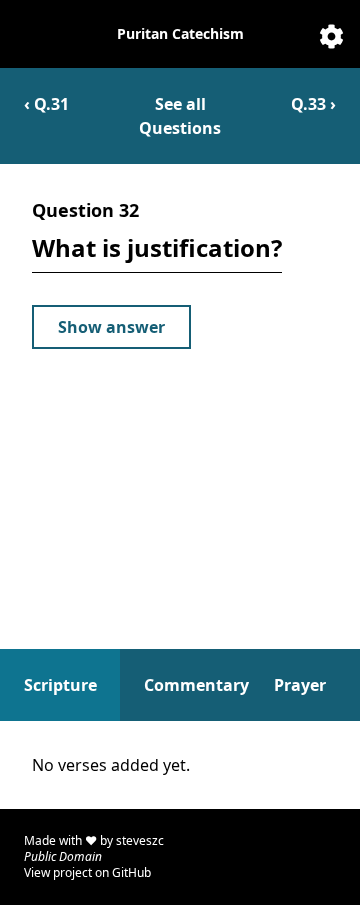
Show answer (111, 327)
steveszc (140, 840)
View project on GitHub (87, 872)
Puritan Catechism (180, 33)
